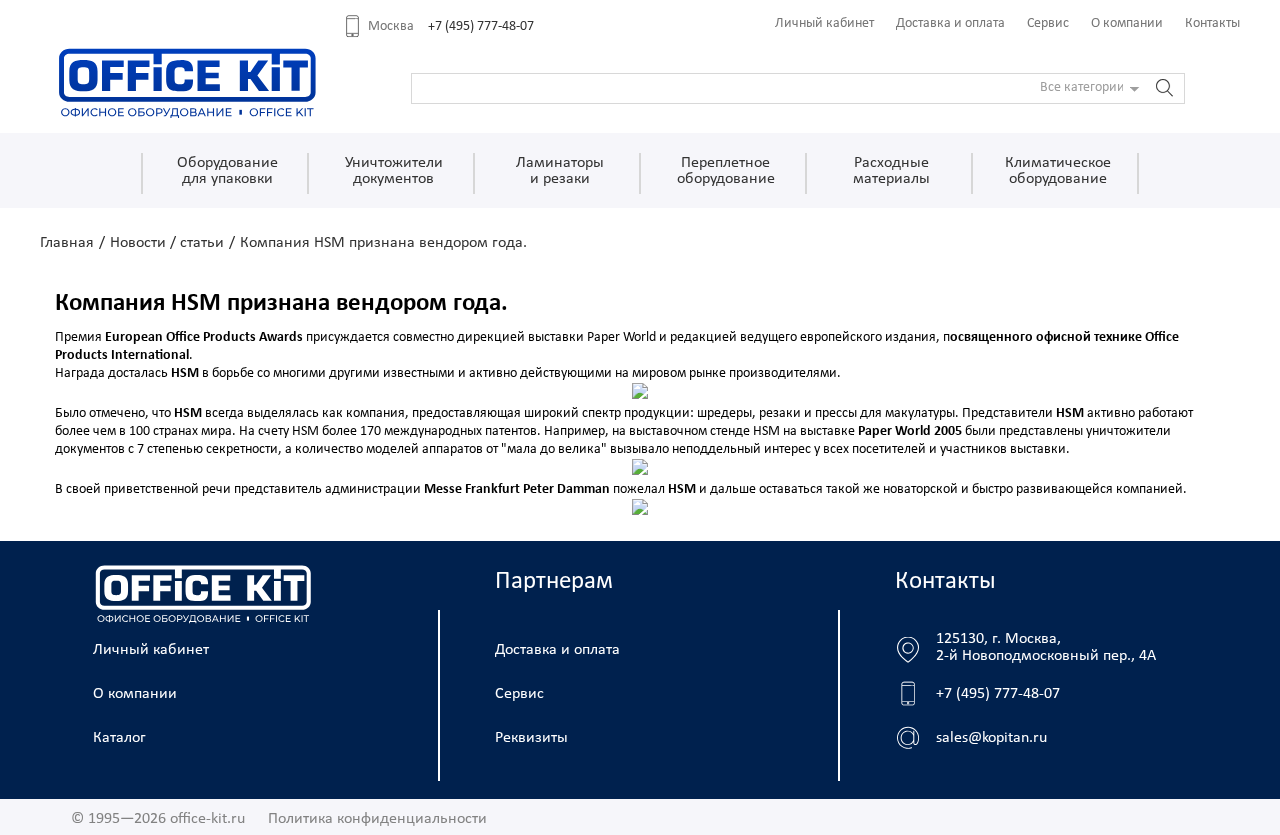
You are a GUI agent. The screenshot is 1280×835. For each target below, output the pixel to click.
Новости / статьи (167, 243)
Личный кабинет (824, 23)
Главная (67, 243)
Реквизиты (531, 738)
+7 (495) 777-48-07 (481, 26)
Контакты (1212, 23)
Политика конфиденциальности (377, 819)
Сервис (1048, 23)
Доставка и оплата (950, 23)
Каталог (119, 738)
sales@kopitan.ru (991, 738)
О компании (1127, 23)
